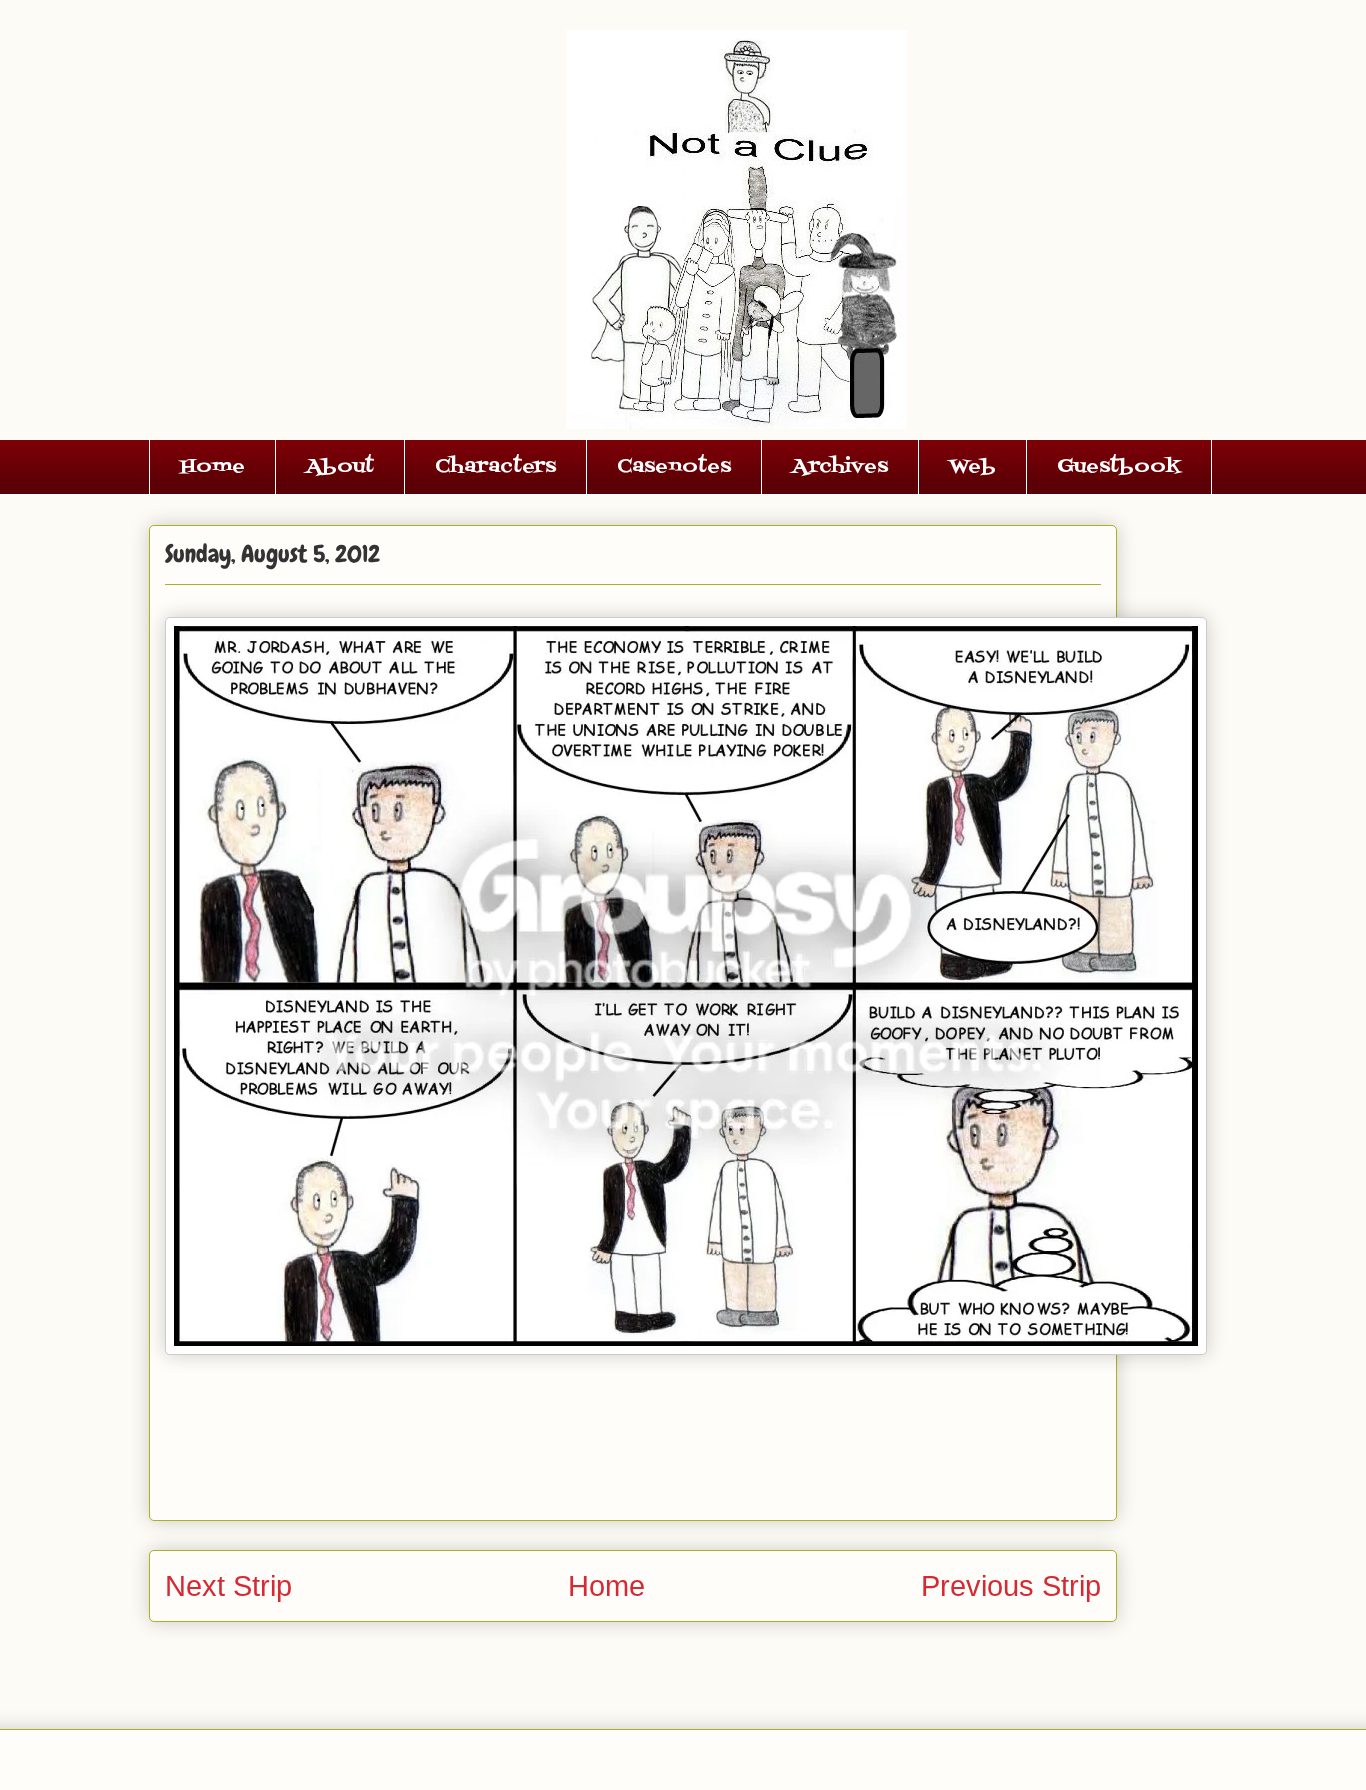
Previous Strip (1011, 1586)
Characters (495, 467)
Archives (840, 467)
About (340, 467)
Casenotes (674, 467)
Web (972, 467)
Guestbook (1119, 467)
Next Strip (228, 1586)
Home (212, 467)
